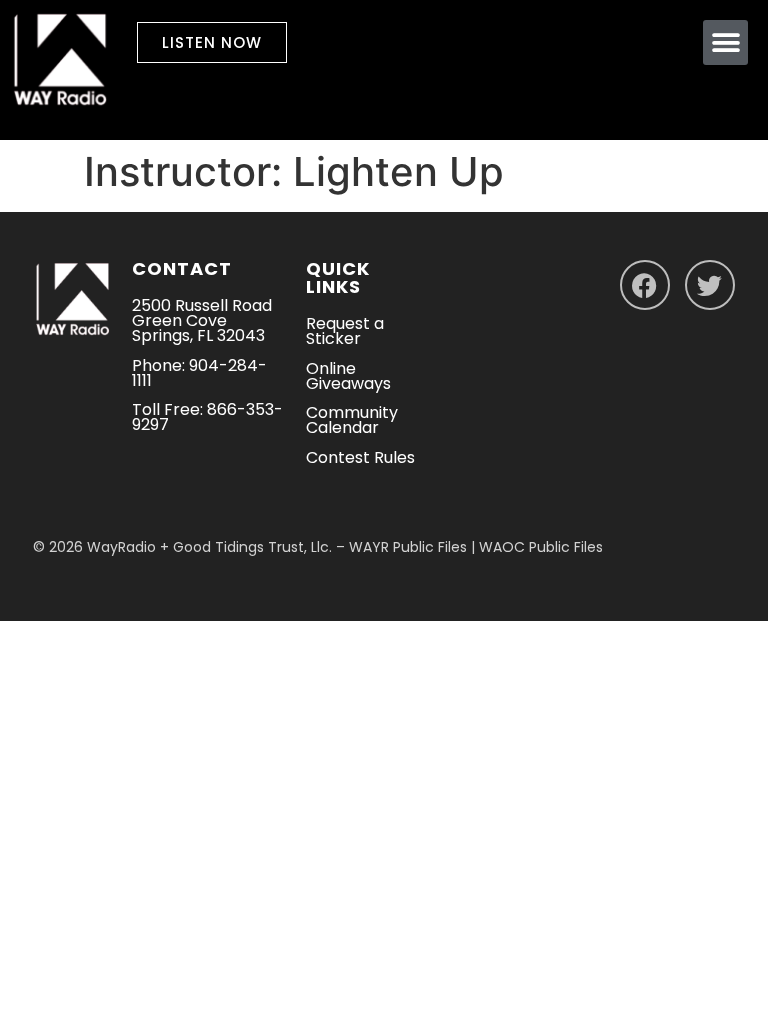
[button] (725, 42)
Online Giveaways (348, 376)
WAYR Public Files (408, 547)
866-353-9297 (207, 417)
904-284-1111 (199, 373)
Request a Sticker (345, 331)
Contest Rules (360, 457)
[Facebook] (645, 285)
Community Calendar (352, 420)
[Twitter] (710, 285)
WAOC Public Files (541, 547)
